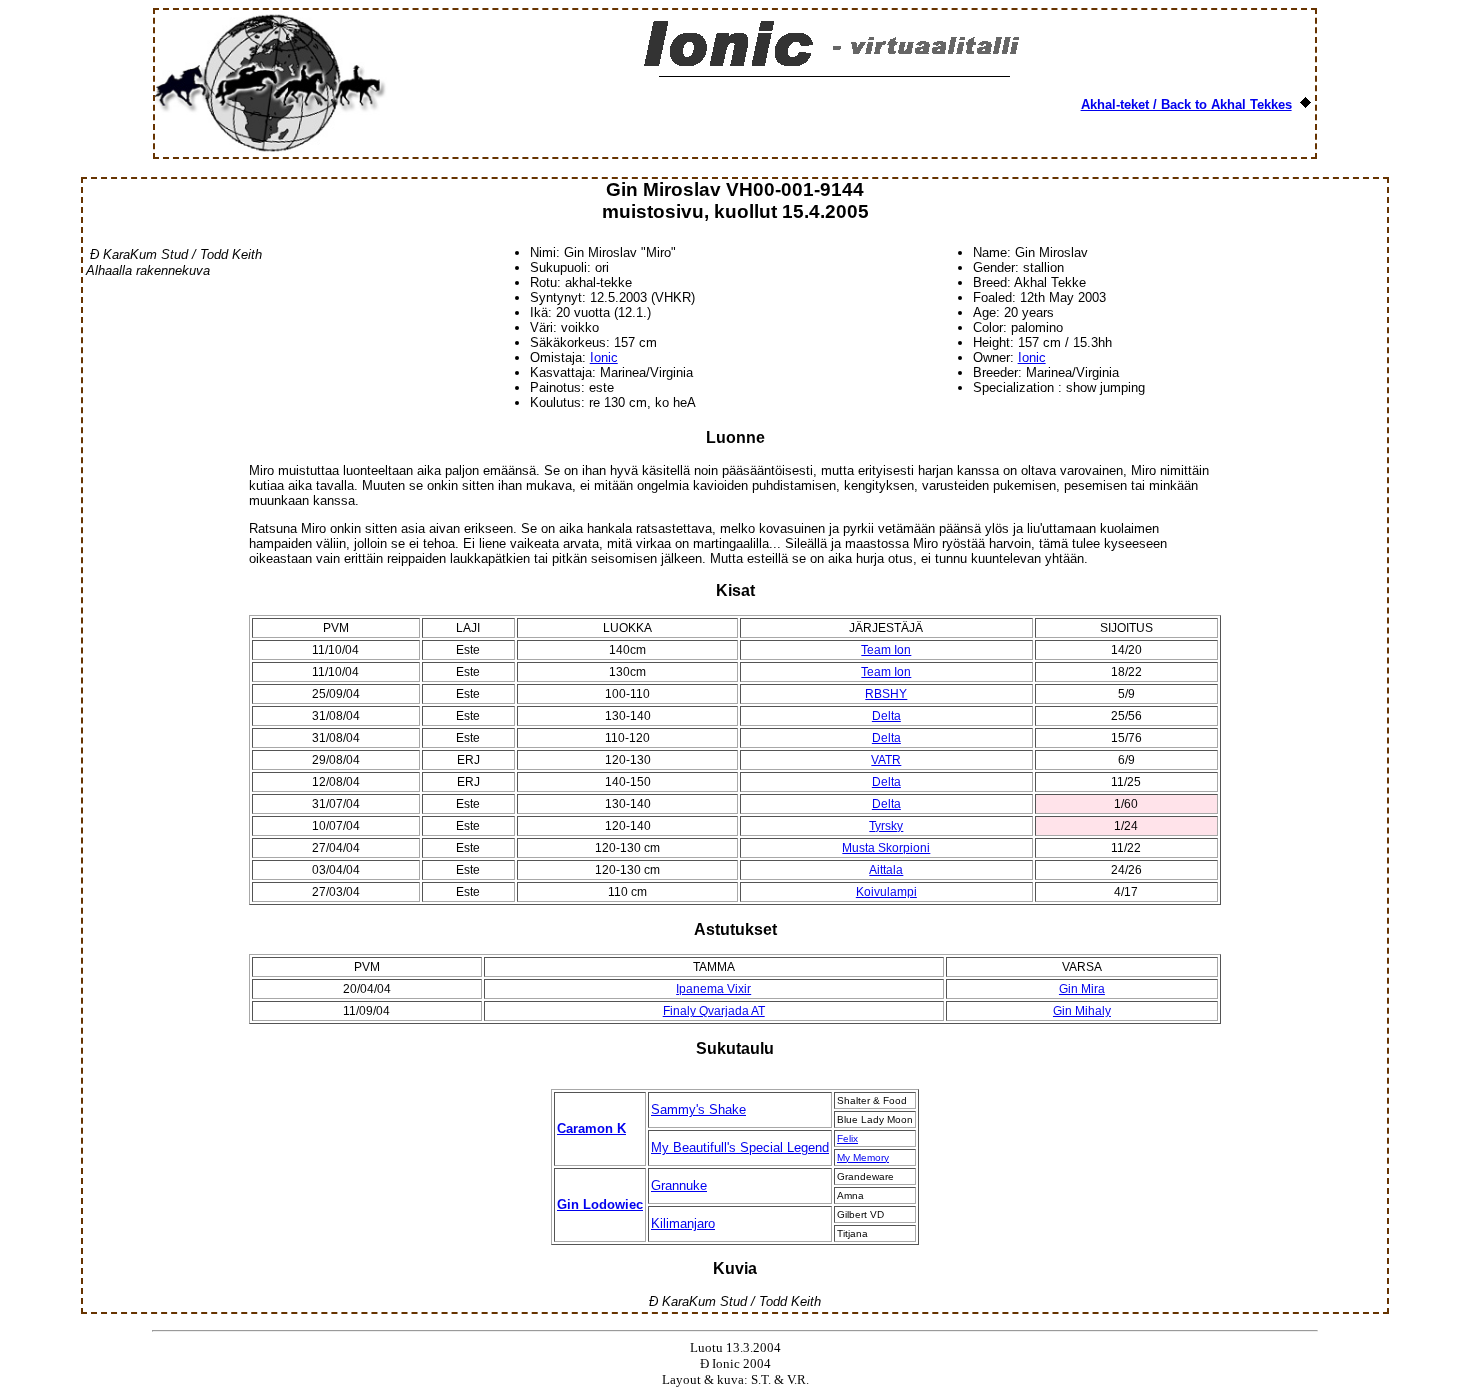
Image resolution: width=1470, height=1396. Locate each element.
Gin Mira (1082, 989)
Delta (886, 716)
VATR (886, 760)
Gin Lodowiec (600, 1204)
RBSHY (886, 694)
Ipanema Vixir (713, 989)
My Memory (863, 1157)
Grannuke (679, 1185)
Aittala (886, 870)
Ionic (604, 357)
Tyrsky (886, 826)
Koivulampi (886, 892)
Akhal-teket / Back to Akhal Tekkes (1186, 104)
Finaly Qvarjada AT (714, 1011)
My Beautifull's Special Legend (740, 1147)
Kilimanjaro (683, 1223)
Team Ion (886, 650)
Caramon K (591, 1128)
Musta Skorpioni (886, 848)
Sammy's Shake (698, 1109)
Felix (847, 1138)
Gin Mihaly (1082, 1011)
